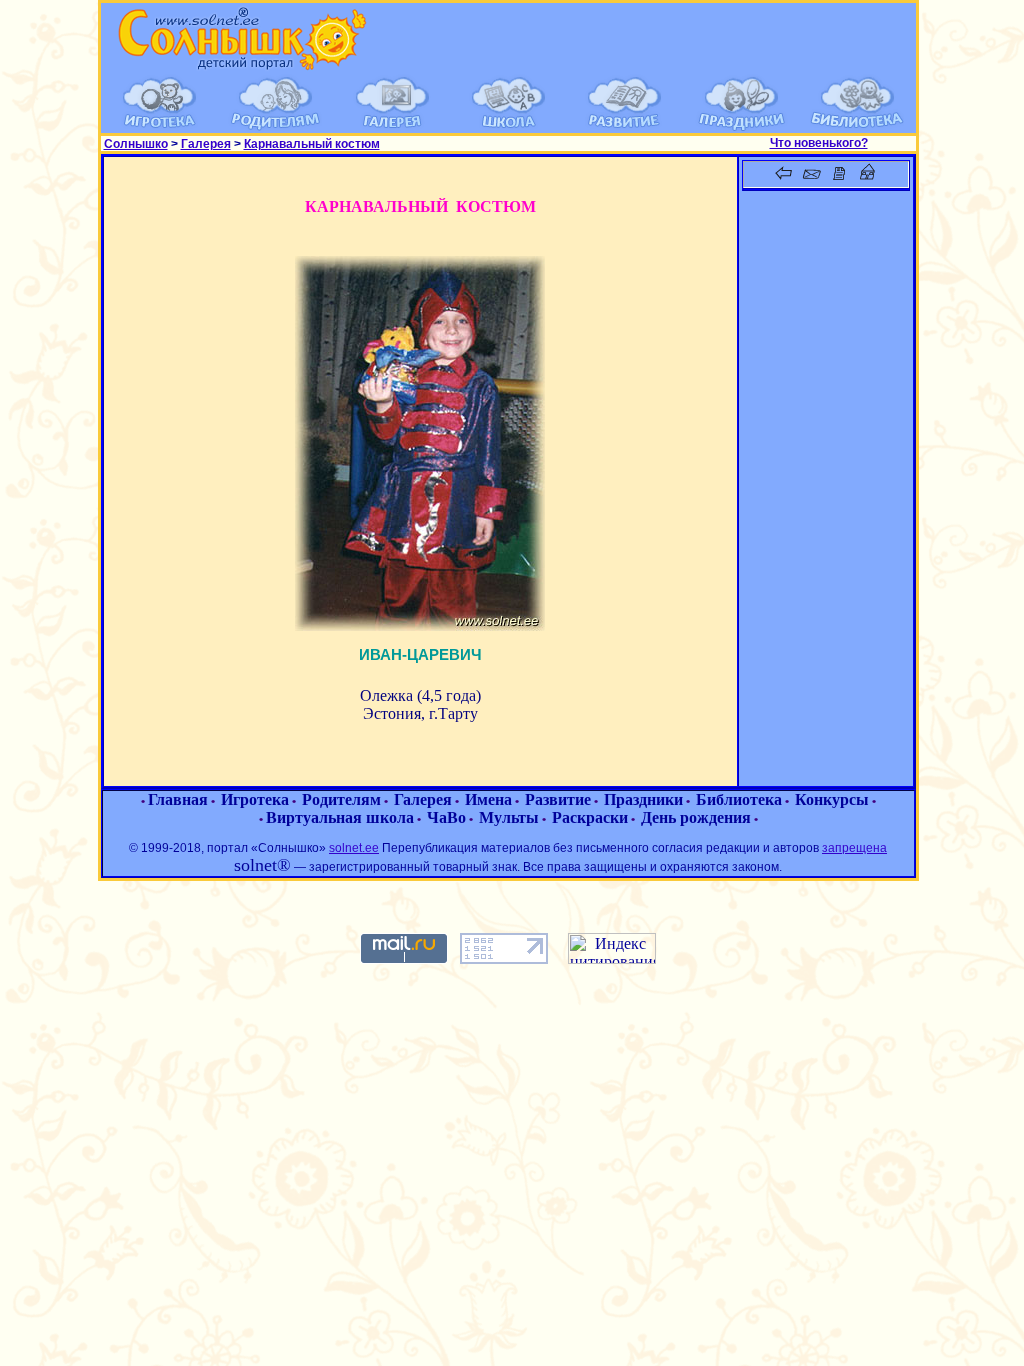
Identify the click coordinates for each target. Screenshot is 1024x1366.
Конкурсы (832, 799)
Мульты (509, 817)
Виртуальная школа (340, 817)
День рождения (696, 817)
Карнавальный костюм (312, 144)
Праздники (643, 799)
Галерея (206, 144)
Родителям (341, 799)
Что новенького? (819, 143)
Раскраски (590, 817)
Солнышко (136, 144)
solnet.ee (354, 848)
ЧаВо (446, 817)
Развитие (558, 799)
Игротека (255, 799)
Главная (178, 799)
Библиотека (739, 799)
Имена (488, 799)
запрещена (854, 848)
